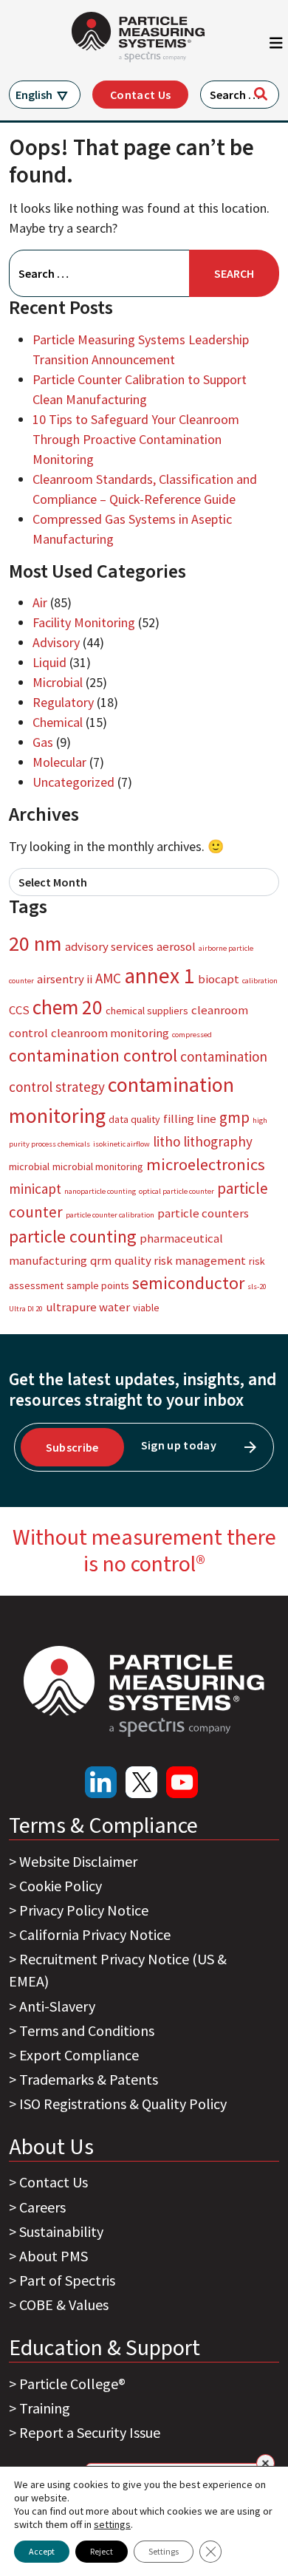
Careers (42, 2207)
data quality (134, 1119)
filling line (190, 1118)
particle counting (73, 1236)
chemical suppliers (147, 1011)
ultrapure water (88, 1307)
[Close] (265, 2463)
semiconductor (188, 1283)
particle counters (203, 1213)
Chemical (58, 722)
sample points (98, 1285)
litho (167, 1141)
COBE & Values (64, 2305)
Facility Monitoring (84, 622)
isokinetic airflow (121, 1144)
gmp (234, 1117)
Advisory (56, 642)
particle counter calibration (110, 1215)
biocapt (219, 979)
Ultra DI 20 (26, 1309)
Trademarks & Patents (89, 2079)
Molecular (59, 762)
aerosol (176, 946)
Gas (43, 742)
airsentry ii (65, 979)
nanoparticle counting (100, 1191)
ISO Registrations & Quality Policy (123, 2104)
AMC (108, 978)
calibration (260, 981)
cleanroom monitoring (110, 1033)
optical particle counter (176, 1191)
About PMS (54, 2256)
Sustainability (61, 2231)
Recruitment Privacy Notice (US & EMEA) (118, 1970)
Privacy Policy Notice (84, 1910)
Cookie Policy (61, 1886)
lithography (218, 1141)
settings (112, 2524)
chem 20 (68, 1007)
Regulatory (63, 702)
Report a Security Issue (90, 2432)
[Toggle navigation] (276, 47)
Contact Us (140, 95)
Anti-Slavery (57, 2006)
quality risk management (180, 1260)
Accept (42, 2551)
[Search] (261, 94)
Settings (164, 2551)
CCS (19, 1010)
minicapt (35, 1189)
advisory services (109, 946)
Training (45, 2408)
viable (146, 1308)
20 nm (35, 943)
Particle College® (72, 2384)
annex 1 (160, 976)
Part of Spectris (67, 2280)
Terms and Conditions (87, 2030)
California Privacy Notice (95, 1934)
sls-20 (257, 1287)
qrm (101, 1260)
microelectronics (206, 1164)
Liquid (49, 662)
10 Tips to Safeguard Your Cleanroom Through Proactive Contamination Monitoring (136, 439)
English (34, 95)
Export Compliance (79, 2055)
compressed (192, 1035)
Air (40, 602)
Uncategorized (73, 782)
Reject (102, 2551)
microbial (29, 1166)
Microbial (58, 682)
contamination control (93, 1055)
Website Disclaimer (78, 1861)
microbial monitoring (98, 1166)
